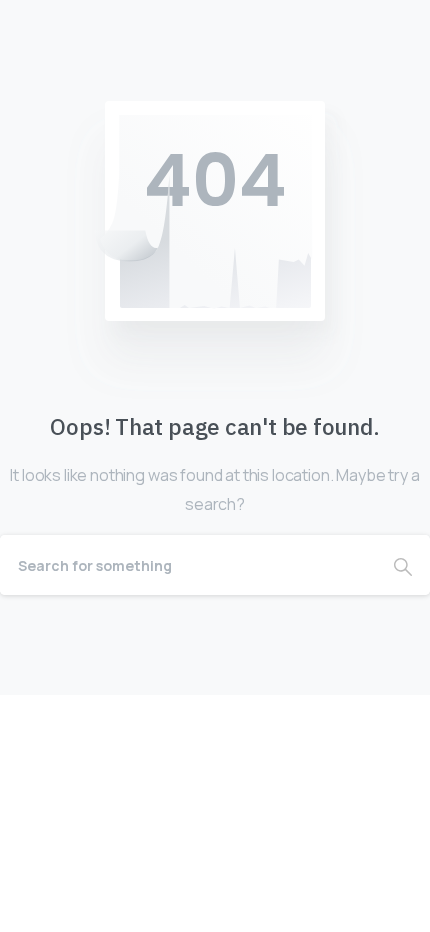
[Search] (403, 565)
